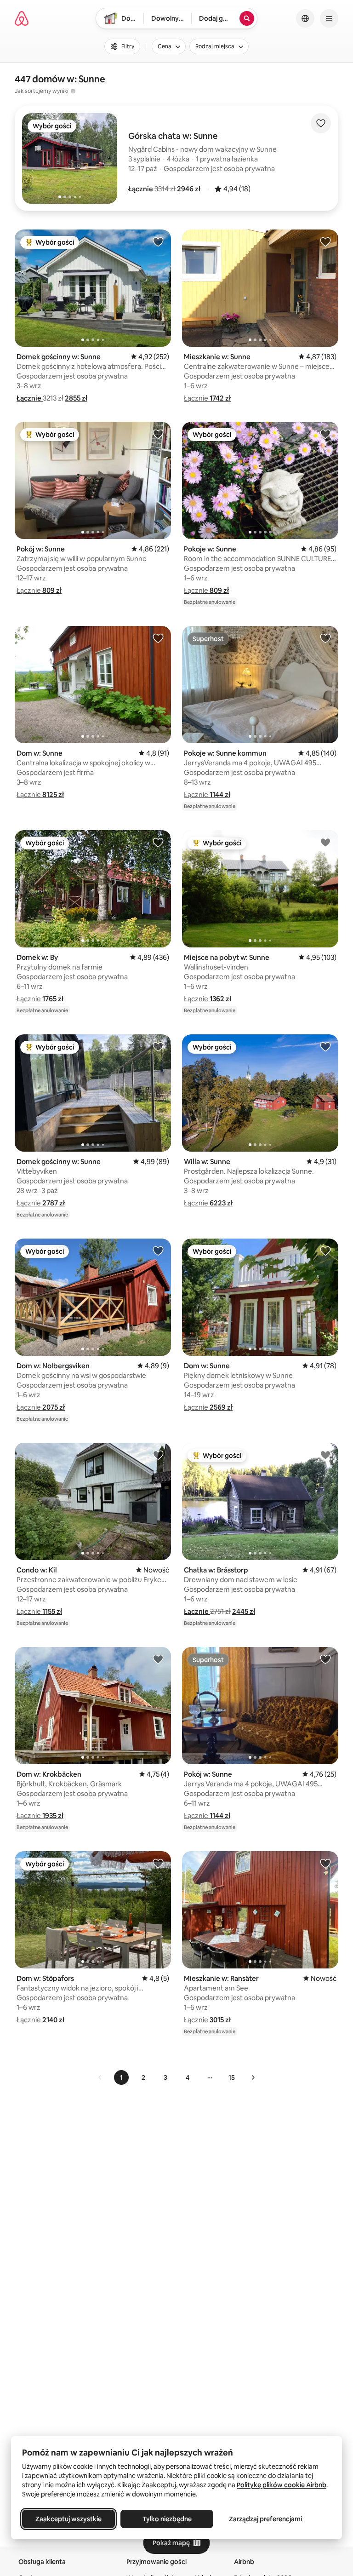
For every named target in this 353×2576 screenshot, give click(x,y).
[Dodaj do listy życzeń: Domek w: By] (158, 842)
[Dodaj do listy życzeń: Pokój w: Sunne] (158, 434)
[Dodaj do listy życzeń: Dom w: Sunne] (158, 638)
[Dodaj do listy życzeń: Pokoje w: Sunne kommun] (325, 638)
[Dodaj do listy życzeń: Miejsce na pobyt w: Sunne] (325, 842)
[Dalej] (253, 2077)
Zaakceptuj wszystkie (68, 2519)
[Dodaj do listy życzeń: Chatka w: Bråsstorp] (325, 1455)
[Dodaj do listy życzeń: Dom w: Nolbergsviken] (158, 1251)
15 (232, 2077)
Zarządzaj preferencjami (265, 2519)
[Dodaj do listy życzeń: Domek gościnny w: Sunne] (158, 241)
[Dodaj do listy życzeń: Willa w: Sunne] (325, 1046)
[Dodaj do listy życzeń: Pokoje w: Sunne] (325, 434)
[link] (100, 2077)
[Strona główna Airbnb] (22, 18)
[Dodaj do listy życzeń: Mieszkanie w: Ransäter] (325, 1863)
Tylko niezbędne (167, 2519)
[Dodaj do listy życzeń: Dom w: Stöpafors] (158, 1863)
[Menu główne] (329, 18)
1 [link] (121, 2077)
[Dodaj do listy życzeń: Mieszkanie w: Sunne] (325, 241)
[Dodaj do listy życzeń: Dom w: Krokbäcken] (158, 1659)
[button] (141, 189)
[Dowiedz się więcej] (73, 91)
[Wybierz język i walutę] (305, 18)
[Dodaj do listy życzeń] (321, 123)
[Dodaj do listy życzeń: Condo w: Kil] (158, 1455)
